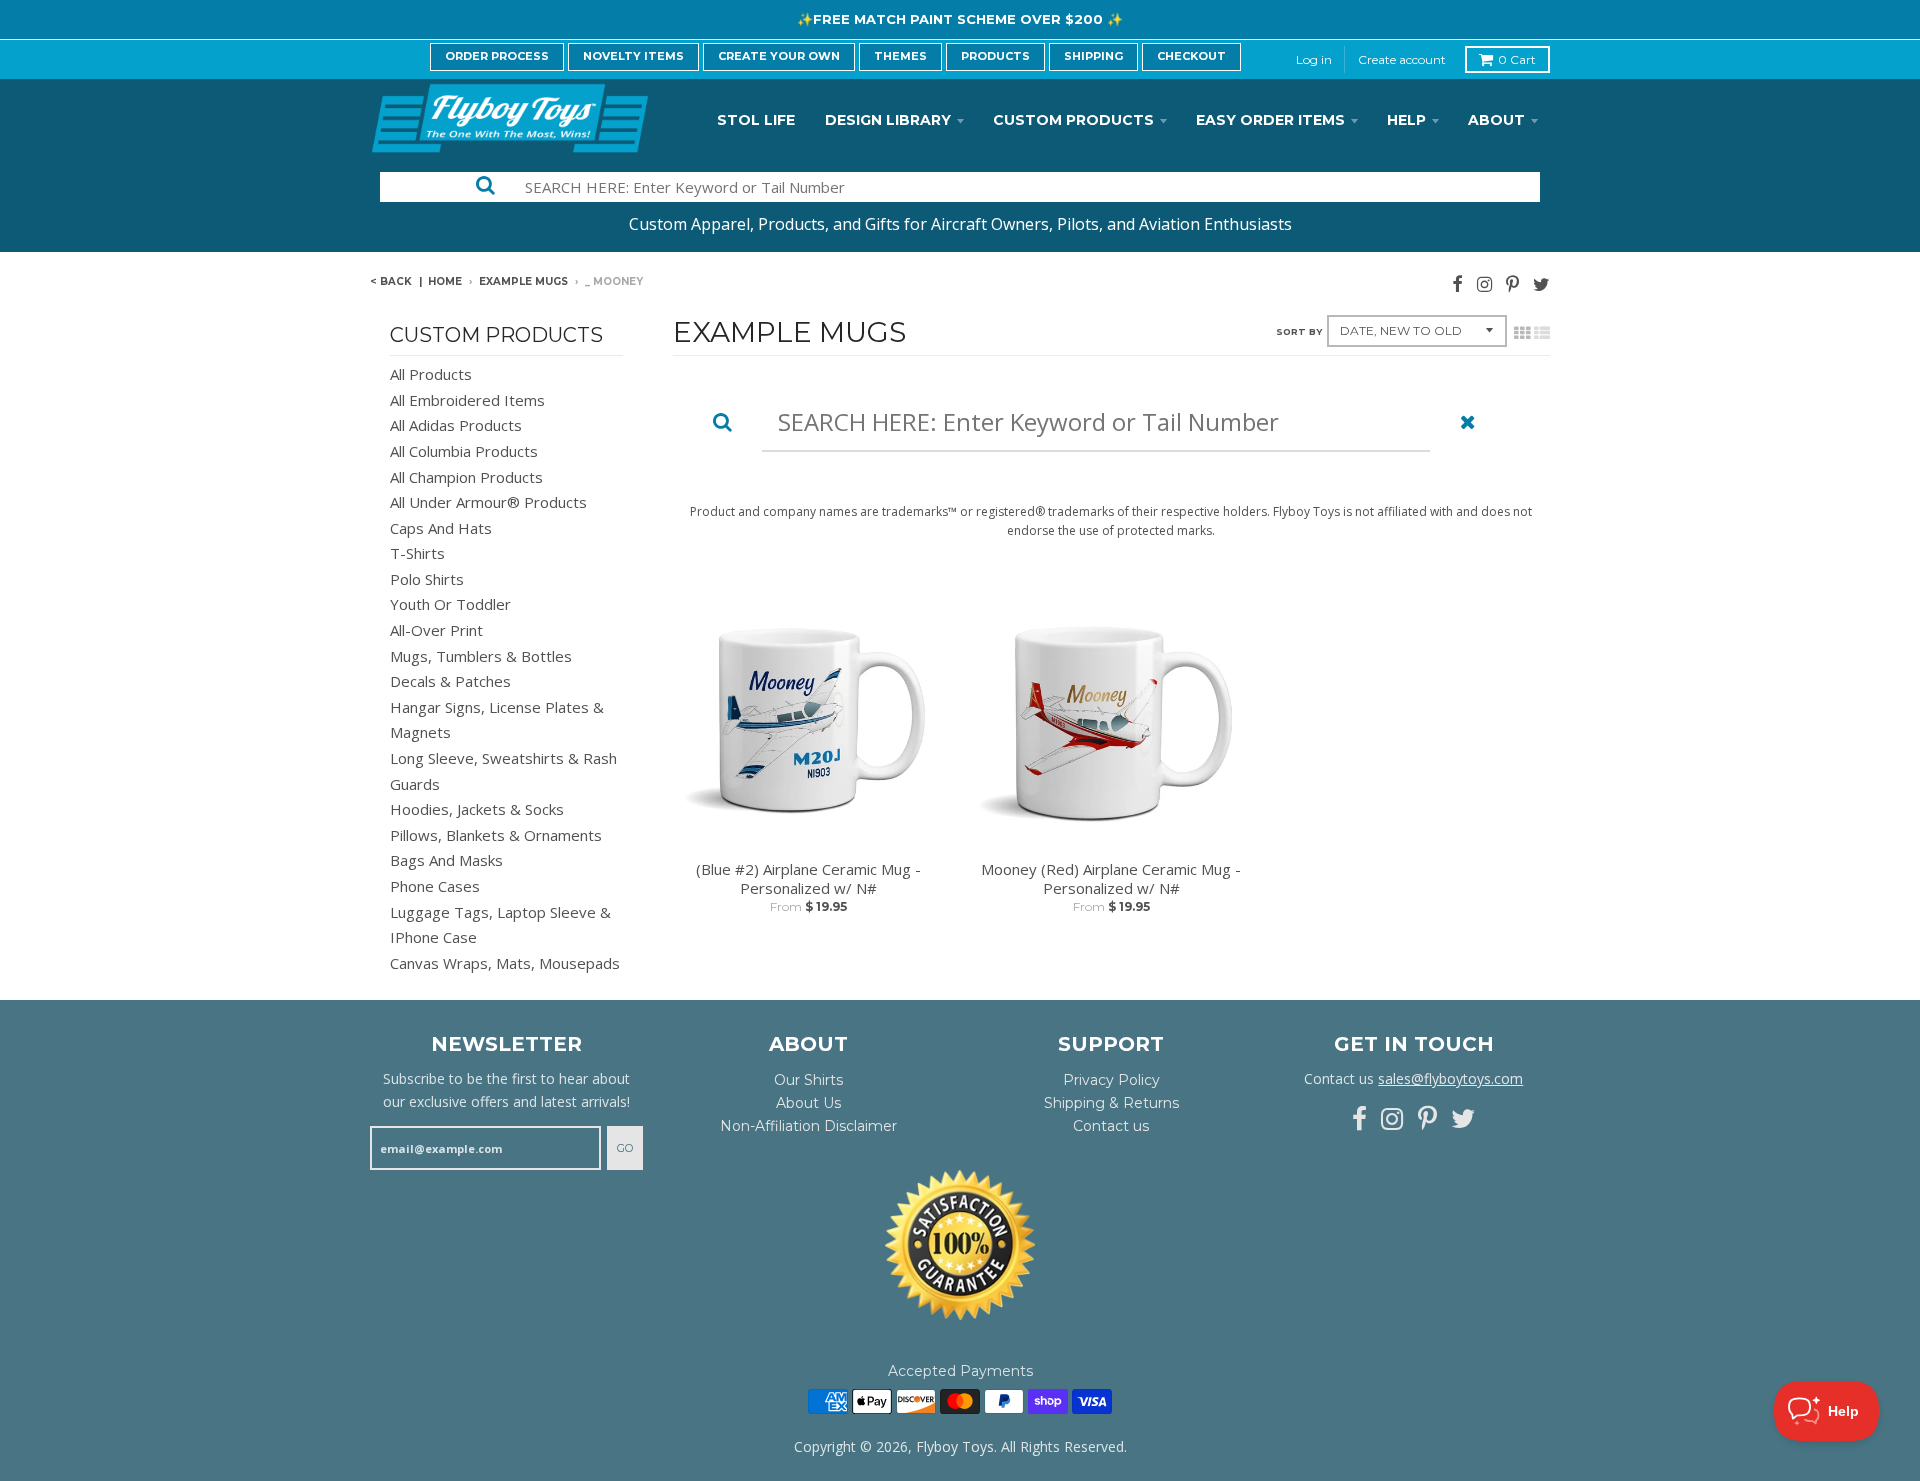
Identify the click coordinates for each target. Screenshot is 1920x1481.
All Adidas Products (456, 425)
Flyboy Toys (955, 1446)
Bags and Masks (446, 860)
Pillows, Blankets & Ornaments (496, 835)
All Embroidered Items (467, 400)
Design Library (888, 120)
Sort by (1299, 331)
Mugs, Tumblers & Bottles (481, 656)
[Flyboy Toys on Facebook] (1457, 283)
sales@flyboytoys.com (1450, 1078)
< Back (391, 281)
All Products (431, 374)
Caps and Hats (441, 528)
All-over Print (436, 630)
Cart (1517, 59)
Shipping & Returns (1111, 1103)
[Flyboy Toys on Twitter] (1541, 283)
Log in (1314, 59)
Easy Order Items (1270, 120)
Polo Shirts (427, 579)
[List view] (1542, 333)
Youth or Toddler (450, 604)
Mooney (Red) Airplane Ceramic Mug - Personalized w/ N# (1111, 879)
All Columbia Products (464, 451)
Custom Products (1073, 120)
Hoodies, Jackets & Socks (477, 809)
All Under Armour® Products (488, 502)
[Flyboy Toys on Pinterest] (1512, 283)
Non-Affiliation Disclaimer (808, 1126)
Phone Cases (435, 886)
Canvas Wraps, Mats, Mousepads (505, 963)
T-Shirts (417, 553)
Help (1406, 120)
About (1496, 120)
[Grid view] (1522, 333)
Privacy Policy (1111, 1080)
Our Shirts (808, 1080)
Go (625, 1148)
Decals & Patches (450, 681)
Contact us (1111, 1126)
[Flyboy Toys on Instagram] (1484, 283)
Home (445, 281)
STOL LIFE (756, 120)
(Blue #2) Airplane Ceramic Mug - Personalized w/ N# (808, 879)
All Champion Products (466, 477)
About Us (808, 1103)
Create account (1402, 59)
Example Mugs (523, 281)
